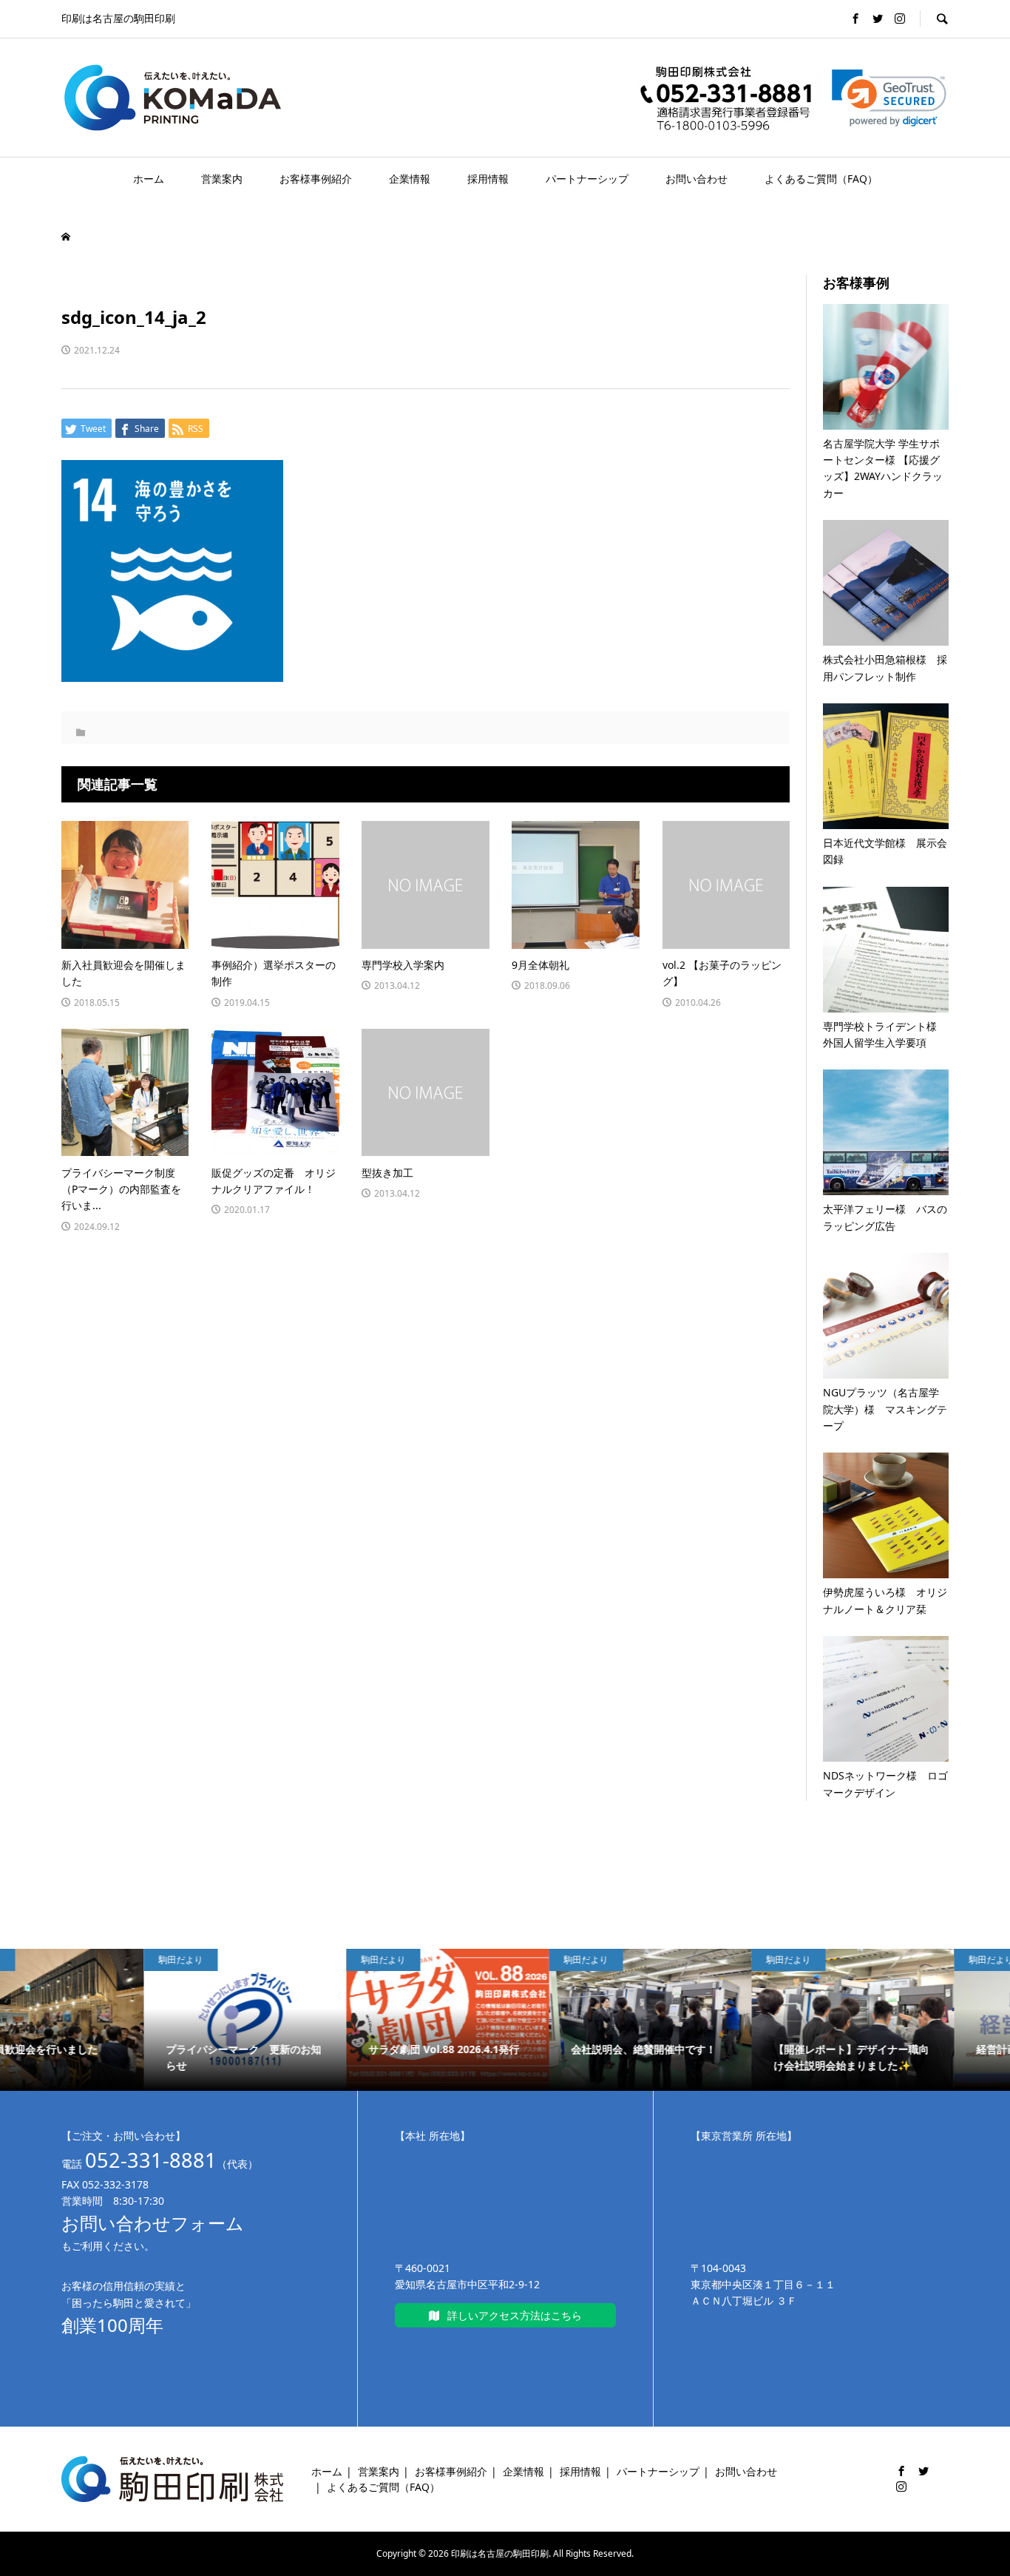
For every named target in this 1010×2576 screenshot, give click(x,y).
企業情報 (410, 179)
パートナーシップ (587, 179)
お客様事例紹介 (316, 179)
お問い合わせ (697, 179)
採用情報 (488, 179)
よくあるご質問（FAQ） (821, 179)
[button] (889, 98)
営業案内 (222, 179)
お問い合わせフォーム (153, 2223)
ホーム (149, 179)
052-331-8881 (151, 2160)
